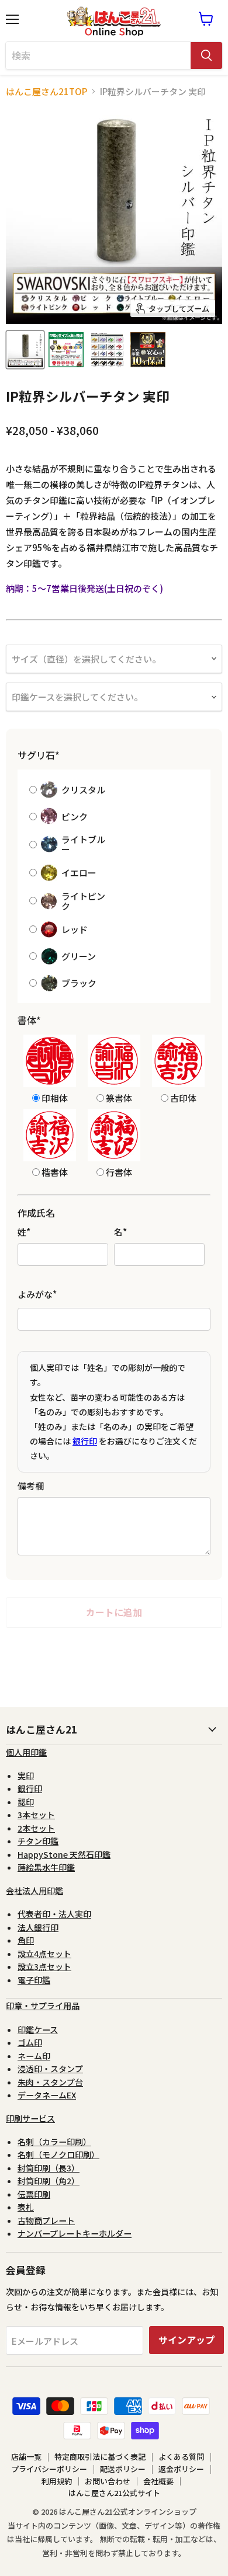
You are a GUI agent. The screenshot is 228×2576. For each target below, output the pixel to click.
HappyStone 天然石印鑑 (64, 1854)
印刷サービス (30, 2118)
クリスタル (83, 790)
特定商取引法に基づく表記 (100, 2457)
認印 (26, 1802)
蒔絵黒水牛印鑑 (46, 1867)
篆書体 (118, 1097)
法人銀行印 (38, 1927)
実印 (26, 1776)
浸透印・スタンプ (50, 2069)
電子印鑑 (34, 1980)
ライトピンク (83, 901)
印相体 (54, 1097)
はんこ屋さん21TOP (46, 91)
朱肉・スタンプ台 (50, 2082)
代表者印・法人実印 (54, 1914)
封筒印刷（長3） (49, 2168)
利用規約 (57, 2481)
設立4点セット (44, 1954)
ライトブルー (83, 845)
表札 (26, 2207)
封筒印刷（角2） (49, 2181)
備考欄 (31, 1486)
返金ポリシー (181, 2469)
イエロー (79, 873)
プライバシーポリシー (49, 2469)
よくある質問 (181, 2457)
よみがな (37, 1294)
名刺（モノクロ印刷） (58, 2154)
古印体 (182, 1097)
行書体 (118, 1172)
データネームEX (47, 2095)
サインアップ (186, 2340)
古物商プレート (46, 2220)
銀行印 (85, 1441)
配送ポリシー (123, 2469)
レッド (75, 929)
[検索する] (206, 55)
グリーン (79, 956)
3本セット (36, 1815)
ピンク (75, 817)
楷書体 (54, 1172)
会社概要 (158, 2481)
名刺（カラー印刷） (54, 2142)
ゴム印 (30, 2042)
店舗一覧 (26, 2457)
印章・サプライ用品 (43, 2006)
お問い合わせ (108, 2481)
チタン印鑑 (38, 1841)
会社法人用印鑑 (34, 1891)
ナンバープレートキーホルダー (75, 2233)
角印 (26, 1940)
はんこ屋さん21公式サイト (114, 2493)
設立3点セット (44, 1966)
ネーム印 (34, 2056)
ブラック (79, 983)
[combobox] (98, 55)
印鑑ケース (38, 2030)
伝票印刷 (34, 2194)
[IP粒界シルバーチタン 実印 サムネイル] (25, 350)
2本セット (36, 1828)
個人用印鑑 (26, 1752)
